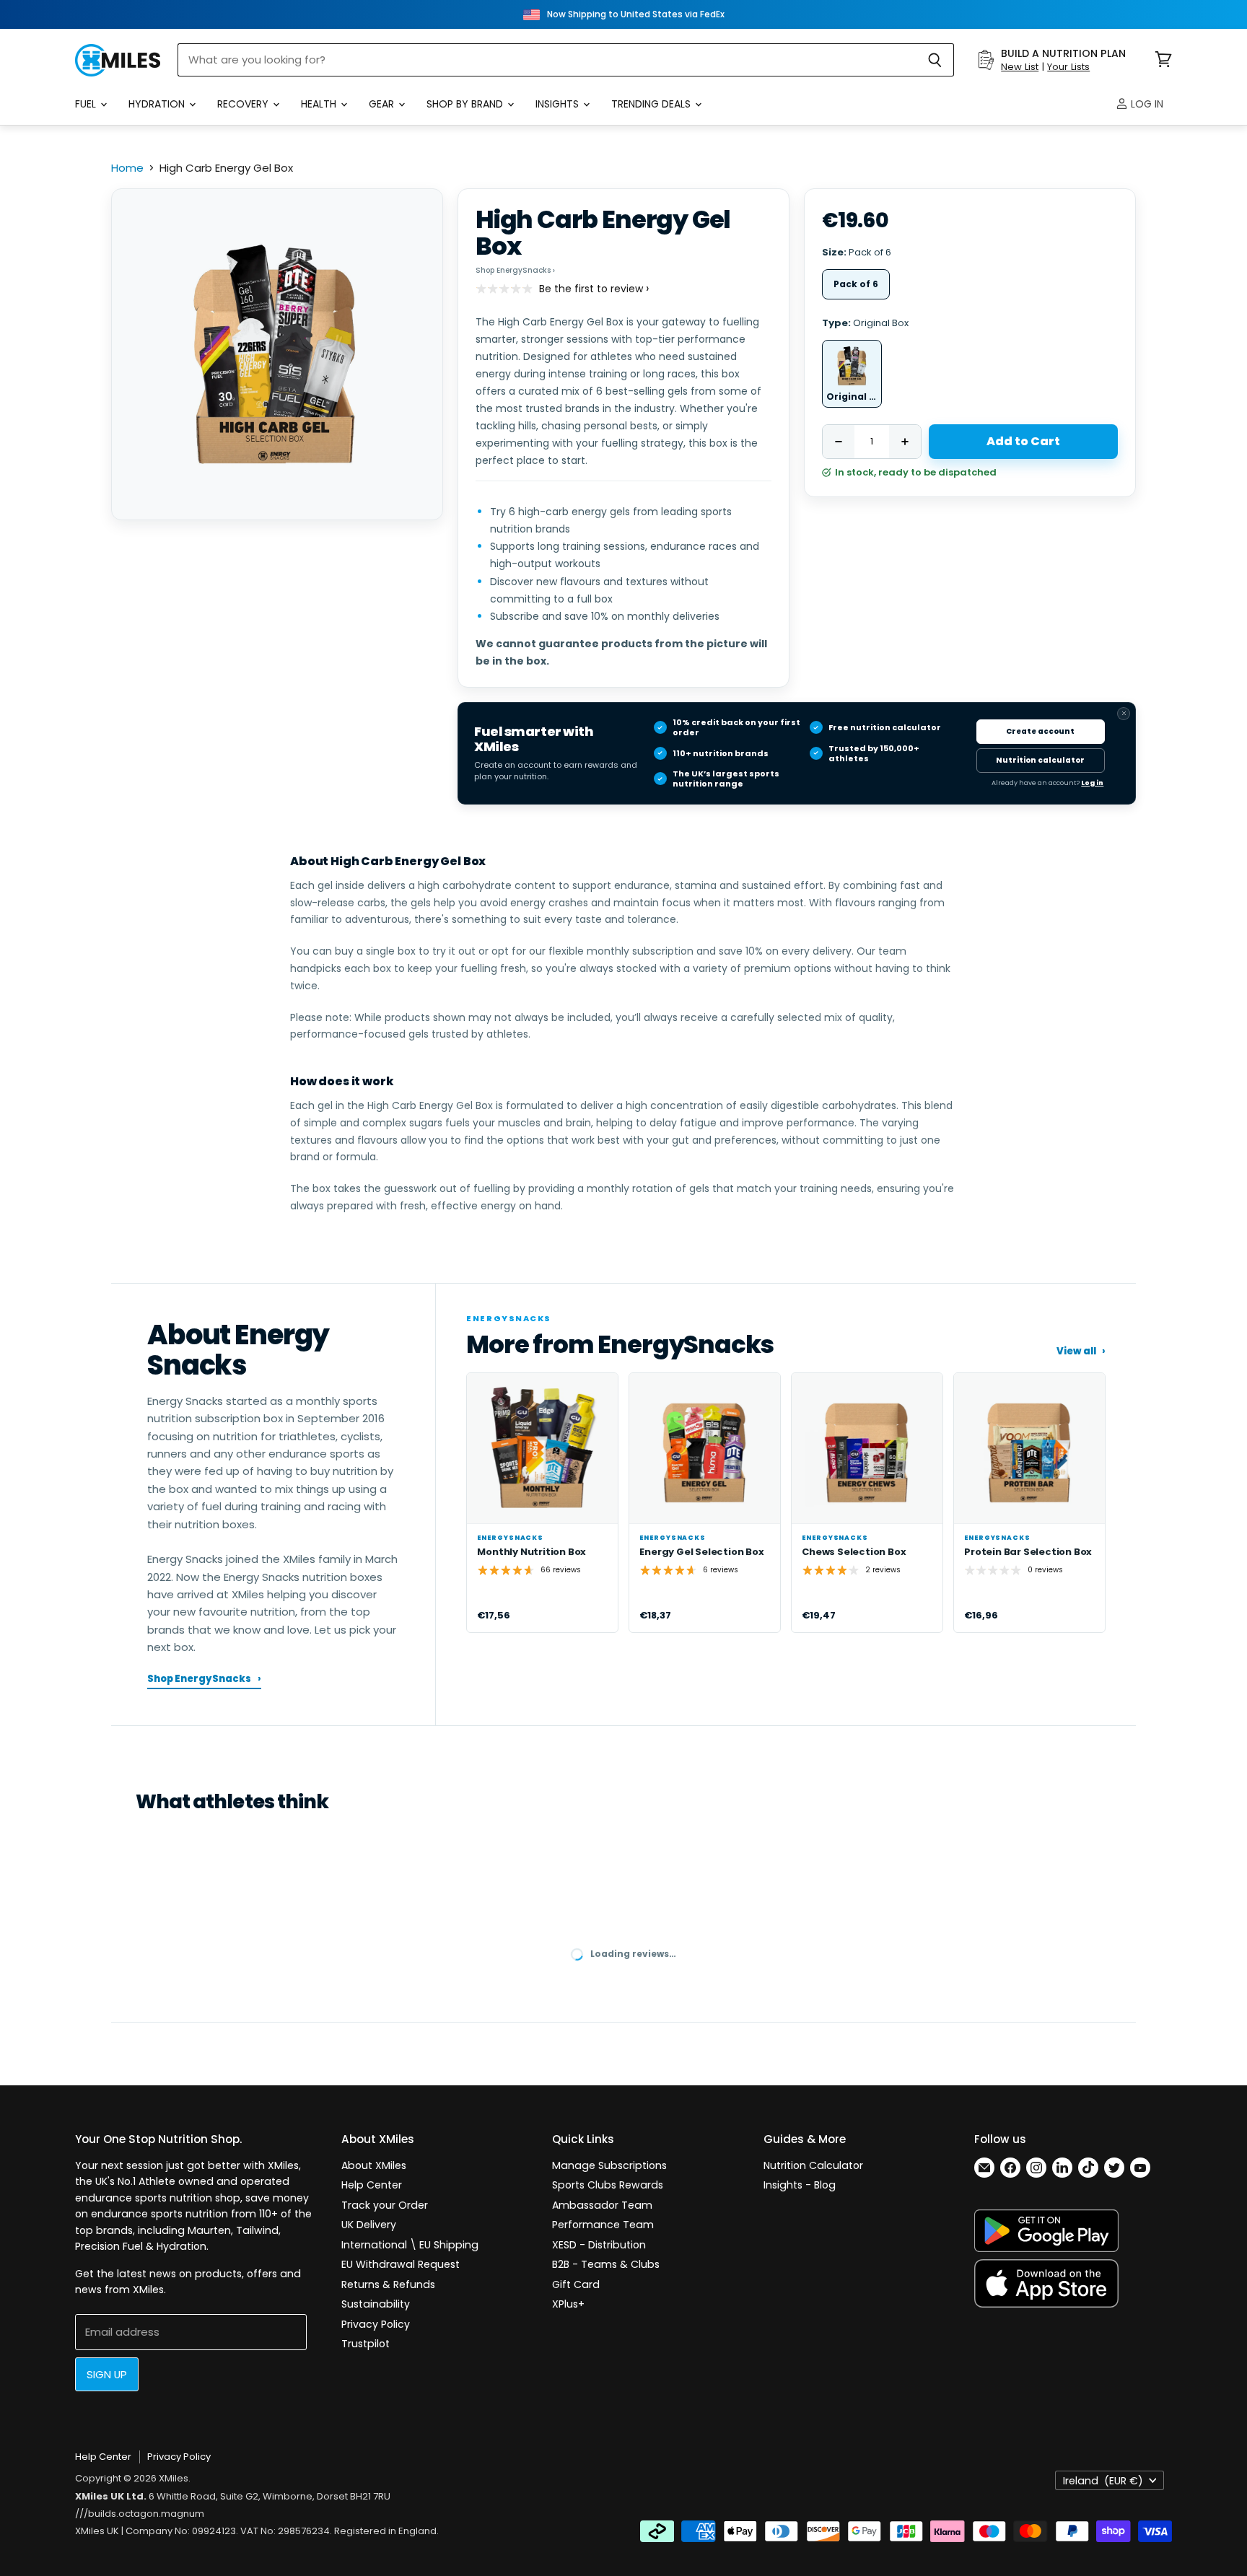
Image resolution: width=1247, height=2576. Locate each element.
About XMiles (374, 2165)
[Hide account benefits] (1124, 714)
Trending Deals (652, 104)
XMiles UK (97, 2531)
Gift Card (576, 2284)
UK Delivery (369, 2225)
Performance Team (603, 2225)
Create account (1040, 731)
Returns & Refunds (388, 2284)
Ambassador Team (602, 2205)
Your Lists (1068, 67)
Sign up (107, 2374)
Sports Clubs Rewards (608, 2185)
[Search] (935, 60)
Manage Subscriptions (609, 2165)
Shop (515, 270)
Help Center (372, 2185)
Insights (559, 104)
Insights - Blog (800, 2185)
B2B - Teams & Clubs (606, 2264)
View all (1081, 1351)
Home (127, 168)
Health (320, 104)
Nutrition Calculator (813, 2165)
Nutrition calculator (1040, 760)
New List (1020, 67)
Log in (1146, 104)
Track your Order (385, 2205)
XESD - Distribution (599, 2245)
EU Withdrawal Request (401, 2264)
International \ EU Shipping (410, 2245)
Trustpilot (366, 2344)
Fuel (87, 104)
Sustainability (376, 2304)
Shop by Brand (466, 104)
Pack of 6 (856, 284)
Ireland (1103, 2481)
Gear (383, 104)
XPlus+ (568, 2304)
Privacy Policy (376, 2324)
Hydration (158, 104)
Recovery (244, 104)
